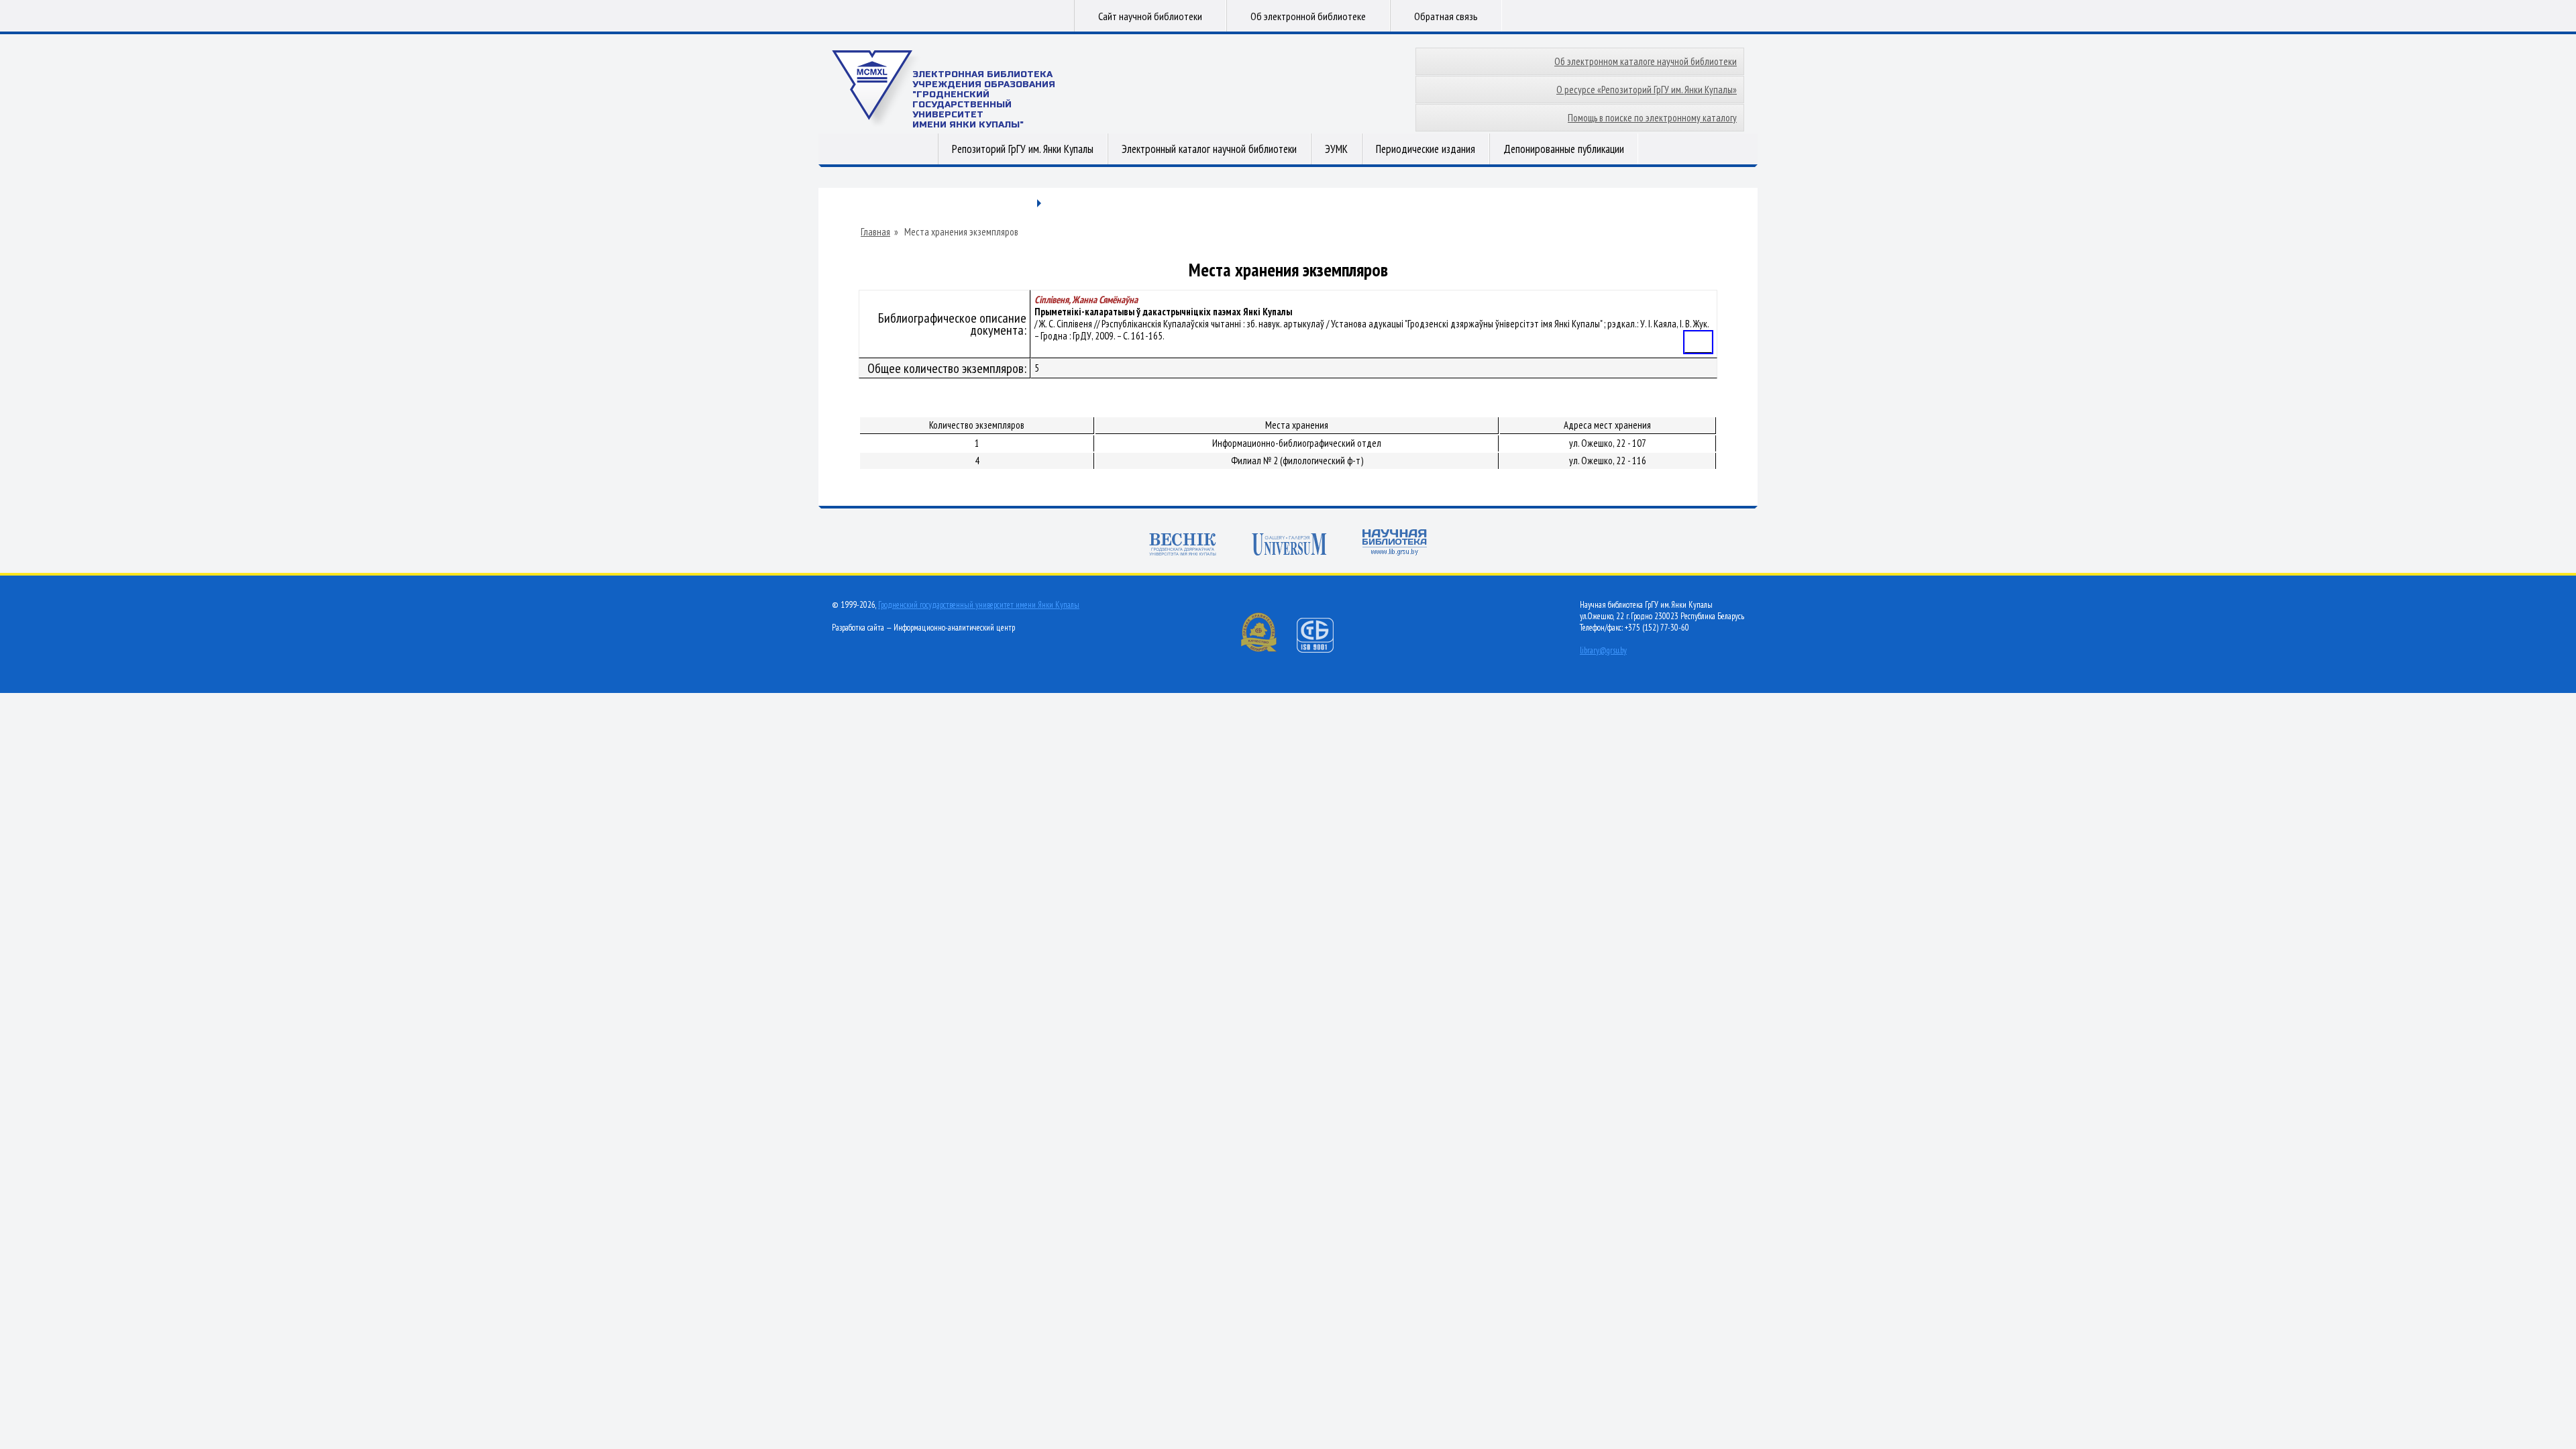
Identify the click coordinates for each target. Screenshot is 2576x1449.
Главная (875, 232)
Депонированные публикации (1564, 149)
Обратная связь (1446, 16)
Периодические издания (1426, 149)
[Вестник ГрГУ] (1183, 546)
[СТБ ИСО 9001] (1324, 650)
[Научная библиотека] (1395, 544)
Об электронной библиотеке (1308, 16)
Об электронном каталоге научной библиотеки (1646, 61)
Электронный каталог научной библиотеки (1209, 149)
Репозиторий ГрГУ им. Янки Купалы (1023, 149)
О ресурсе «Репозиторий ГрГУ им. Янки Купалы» (1647, 90)
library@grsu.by (1603, 650)
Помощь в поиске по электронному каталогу (1652, 118)
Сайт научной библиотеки (1150, 16)
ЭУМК (1336, 149)
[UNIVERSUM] (1289, 546)
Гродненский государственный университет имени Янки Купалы (979, 605)
